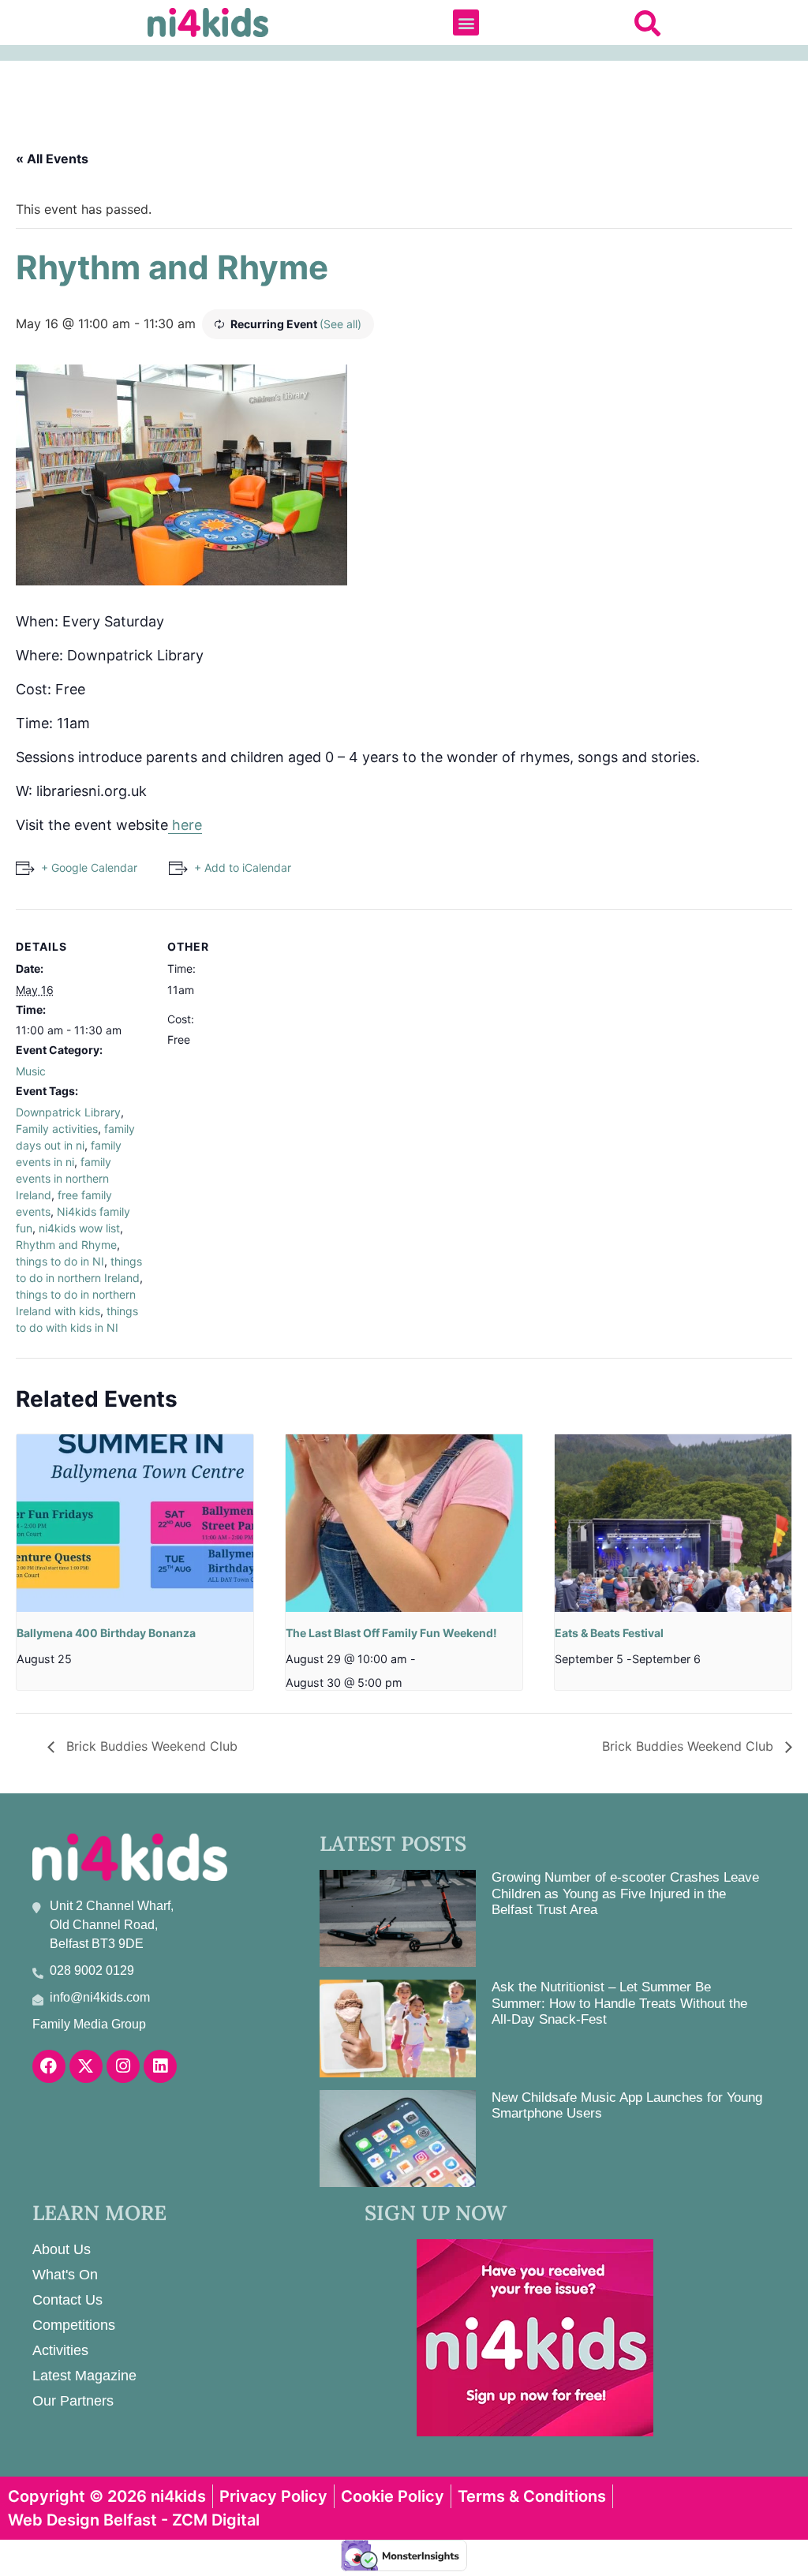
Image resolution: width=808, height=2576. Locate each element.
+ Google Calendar (89, 867)
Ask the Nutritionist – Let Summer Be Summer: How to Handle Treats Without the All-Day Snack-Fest (619, 2003)
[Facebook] (49, 2066)
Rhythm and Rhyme (66, 1245)
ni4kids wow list (79, 1228)
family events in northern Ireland (64, 1178)
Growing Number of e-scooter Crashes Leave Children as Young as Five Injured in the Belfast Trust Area (625, 1894)
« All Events (52, 159)
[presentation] (135, 1523)
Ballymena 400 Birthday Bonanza (106, 1633)
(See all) (340, 324)
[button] (466, 22)
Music (31, 1071)
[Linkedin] (160, 2066)
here (185, 825)
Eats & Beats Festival (609, 1633)
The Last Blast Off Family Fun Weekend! (391, 1633)
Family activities (57, 1129)
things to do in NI (60, 1261)
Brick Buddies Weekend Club (150, 1746)
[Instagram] (123, 2066)
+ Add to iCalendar (243, 867)
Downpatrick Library (68, 1112)
